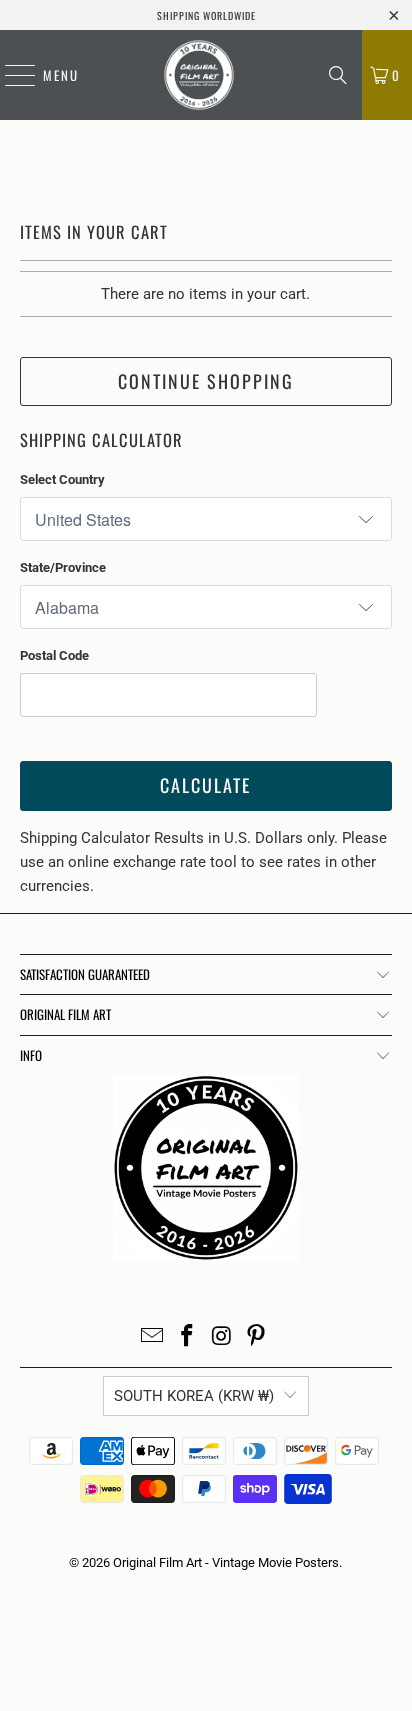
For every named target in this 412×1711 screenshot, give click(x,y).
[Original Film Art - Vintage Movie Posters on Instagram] (222, 1337)
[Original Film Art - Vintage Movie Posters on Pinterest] (257, 1337)
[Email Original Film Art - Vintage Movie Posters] (153, 1337)
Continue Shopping (206, 381)
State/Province (63, 567)
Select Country (62, 479)
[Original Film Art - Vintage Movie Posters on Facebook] (188, 1337)
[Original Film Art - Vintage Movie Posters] (199, 75)
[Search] (338, 75)
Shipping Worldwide (206, 15)
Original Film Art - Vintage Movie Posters (226, 1562)
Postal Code (54, 655)
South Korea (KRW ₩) (194, 1396)
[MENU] (10, 75)
